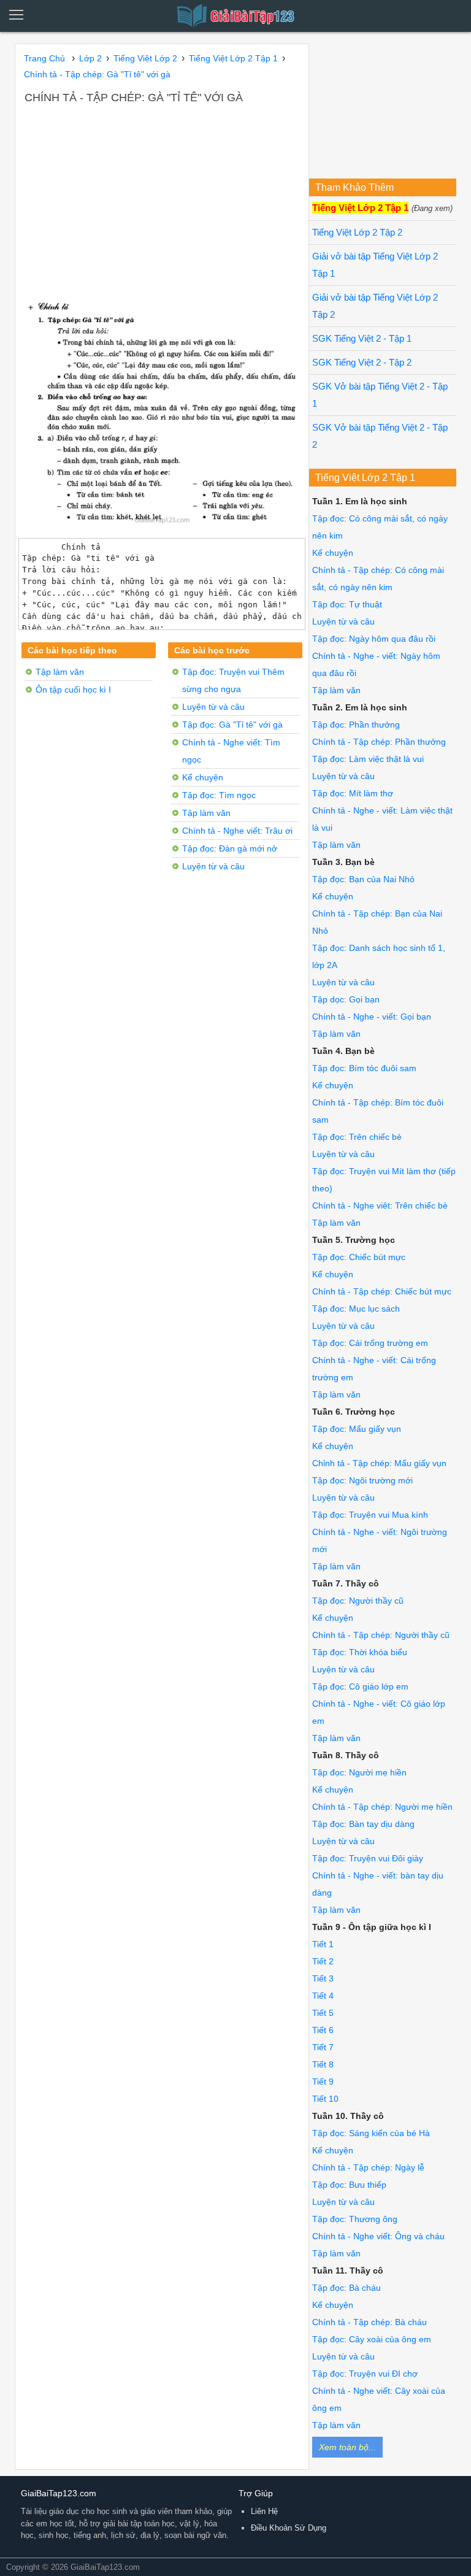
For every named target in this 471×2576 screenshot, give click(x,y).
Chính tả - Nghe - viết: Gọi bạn (372, 1017)
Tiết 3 (323, 1978)
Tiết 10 (325, 2099)
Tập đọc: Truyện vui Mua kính (370, 1515)
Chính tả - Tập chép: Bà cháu (370, 2322)
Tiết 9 (323, 2082)
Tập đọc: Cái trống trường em (370, 1343)
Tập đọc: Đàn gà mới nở (230, 848)
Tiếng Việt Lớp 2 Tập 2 (357, 233)
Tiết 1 (323, 1944)
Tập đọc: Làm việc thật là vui (368, 759)
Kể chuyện (203, 777)
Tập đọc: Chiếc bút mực (359, 1257)
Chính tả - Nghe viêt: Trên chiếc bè (380, 1205)
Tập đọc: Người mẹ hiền (359, 1772)
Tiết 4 (323, 1996)
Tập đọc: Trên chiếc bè (357, 1137)
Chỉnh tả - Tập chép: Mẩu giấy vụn (379, 1463)
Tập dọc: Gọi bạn (346, 999)
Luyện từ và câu (213, 707)
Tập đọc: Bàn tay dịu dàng (363, 1824)
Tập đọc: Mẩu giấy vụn (357, 1429)
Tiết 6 (323, 2030)
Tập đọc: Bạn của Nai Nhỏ (363, 879)
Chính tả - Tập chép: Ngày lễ (368, 2167)
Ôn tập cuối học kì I (73, 690)
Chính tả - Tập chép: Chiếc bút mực (382, 1291)
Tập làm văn (60, 672)
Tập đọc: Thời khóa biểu (360, 1652)
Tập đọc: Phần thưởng (356, 725)
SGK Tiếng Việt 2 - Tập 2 (362, 363)
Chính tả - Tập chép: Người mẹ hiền (382, 1807)
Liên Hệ (264, 2511)
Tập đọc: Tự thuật (347, 604)
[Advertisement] (162, 198)
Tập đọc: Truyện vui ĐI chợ (365, 2374)
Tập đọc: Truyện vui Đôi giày (368, 1858)
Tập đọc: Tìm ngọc (219, 795)
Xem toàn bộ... (347, 2447)
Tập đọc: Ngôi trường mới (362, 1480)
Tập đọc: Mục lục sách (356, 1309)
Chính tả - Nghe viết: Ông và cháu (378, 2236)
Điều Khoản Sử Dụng (289, 2528)
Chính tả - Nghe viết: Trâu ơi (237, 831)
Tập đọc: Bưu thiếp (349, 2185)
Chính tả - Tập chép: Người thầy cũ (381, 1635)
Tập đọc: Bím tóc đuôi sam (364, 1068)
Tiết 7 (323, 2047)
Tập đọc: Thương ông (355, 2219)
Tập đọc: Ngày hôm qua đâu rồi (374, 639)
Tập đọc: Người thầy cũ (358, 1601)
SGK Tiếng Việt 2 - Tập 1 (362, 339)
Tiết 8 (323, 2064)
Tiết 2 (323, 1961)
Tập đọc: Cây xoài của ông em (372, 2339)
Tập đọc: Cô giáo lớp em (360, 1686)
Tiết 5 (323, 2013)
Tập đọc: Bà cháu (347, 2288)
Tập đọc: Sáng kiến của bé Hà (371, 2133)
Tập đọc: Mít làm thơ (353, 793)
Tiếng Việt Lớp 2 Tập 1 (360, 208)
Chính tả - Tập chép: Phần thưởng (379, 742)
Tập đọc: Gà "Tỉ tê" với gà (232, 725)
